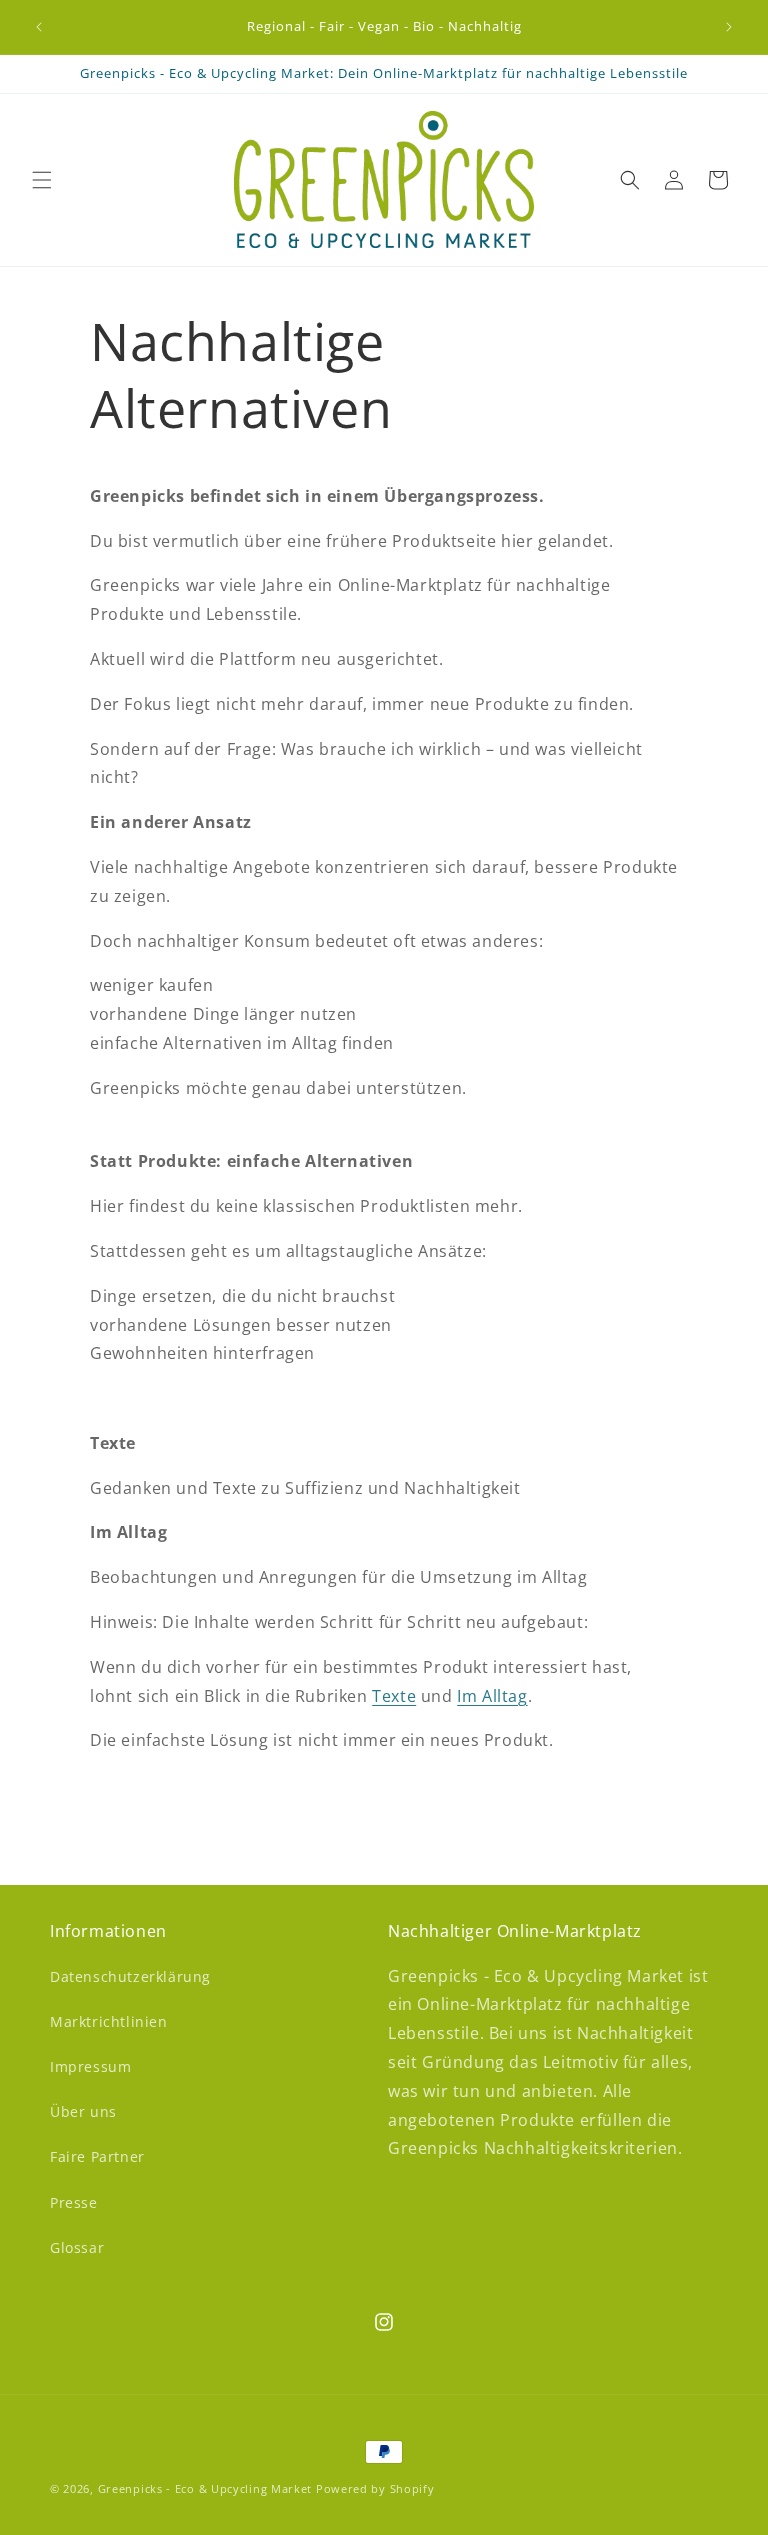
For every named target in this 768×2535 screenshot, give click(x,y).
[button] (42, 180)
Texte (394, 1696)
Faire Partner (97, 2156)
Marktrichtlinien (109, 2021)
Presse (74, 2202)
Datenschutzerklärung (130, 1976)
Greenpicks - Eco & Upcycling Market (205, 2488)
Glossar (77, 2247)
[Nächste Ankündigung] (729, 27)
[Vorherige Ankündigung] (39, 27)
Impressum (90, 2066)
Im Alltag (492, 1696)
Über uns (83, 2111)
